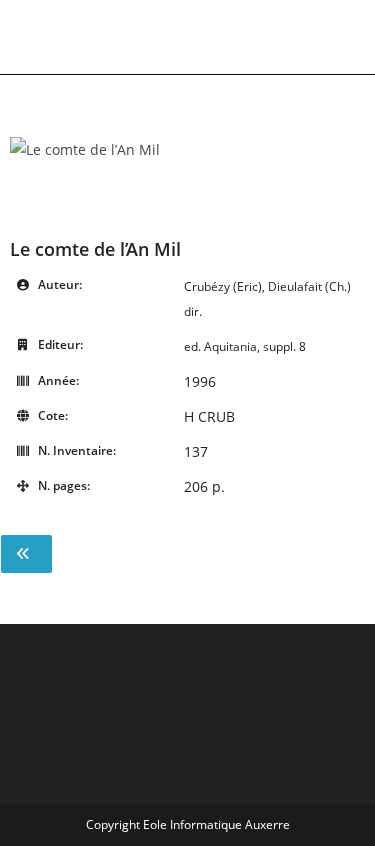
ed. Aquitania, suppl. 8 (245, 346)
